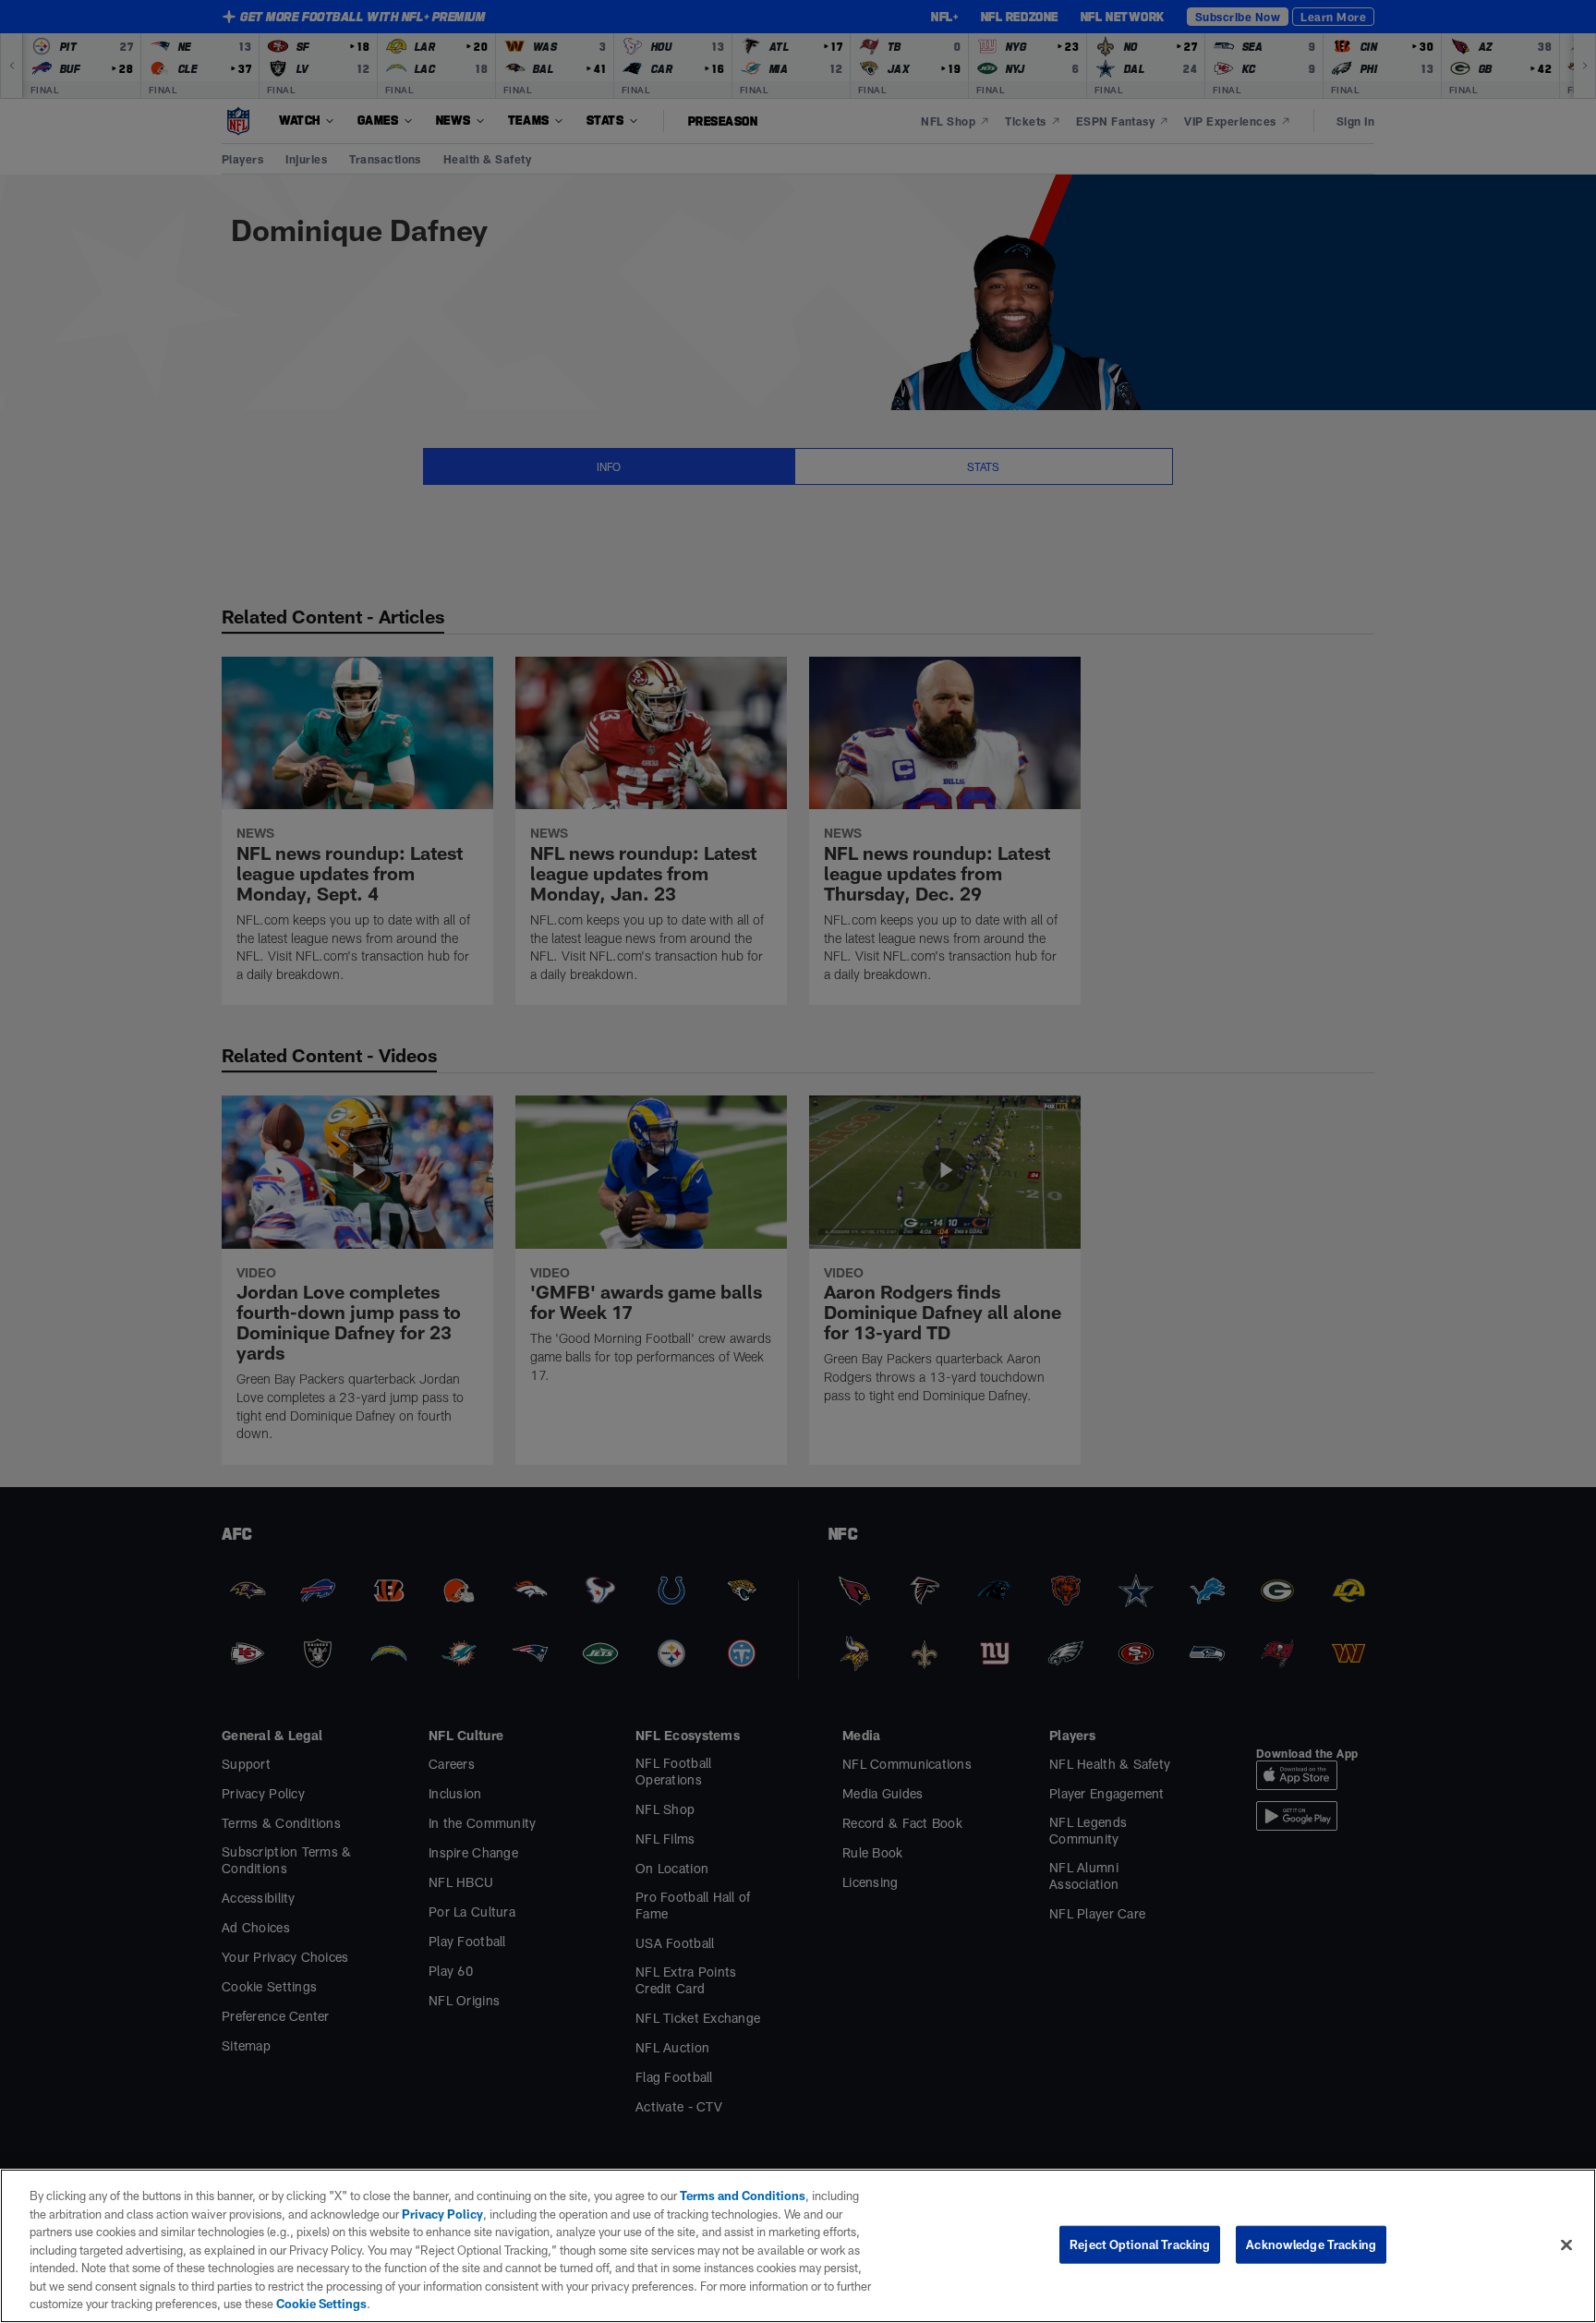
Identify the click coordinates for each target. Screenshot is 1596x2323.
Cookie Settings (321, 2304)
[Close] (1566, 2244)
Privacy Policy (442, 2214)
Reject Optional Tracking (1140, 2244)
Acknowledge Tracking (1311, 2244)
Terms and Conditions (743, 2196)
